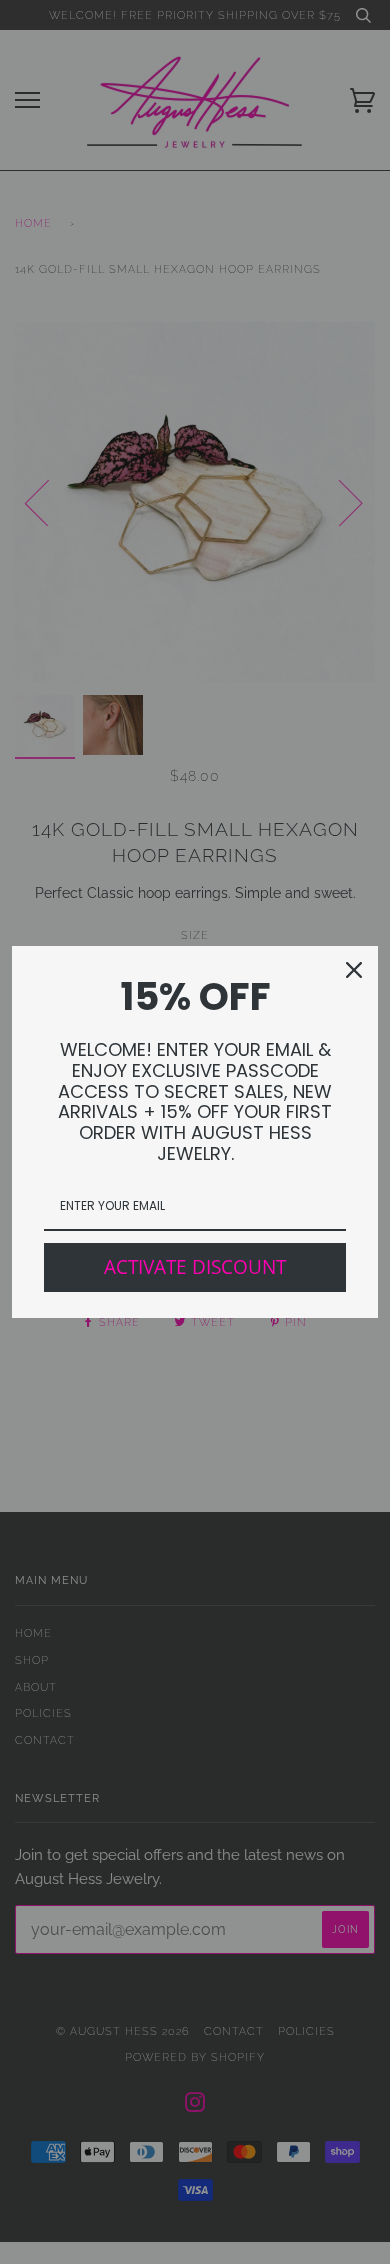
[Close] (354, 970)
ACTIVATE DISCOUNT (195, 1267)
